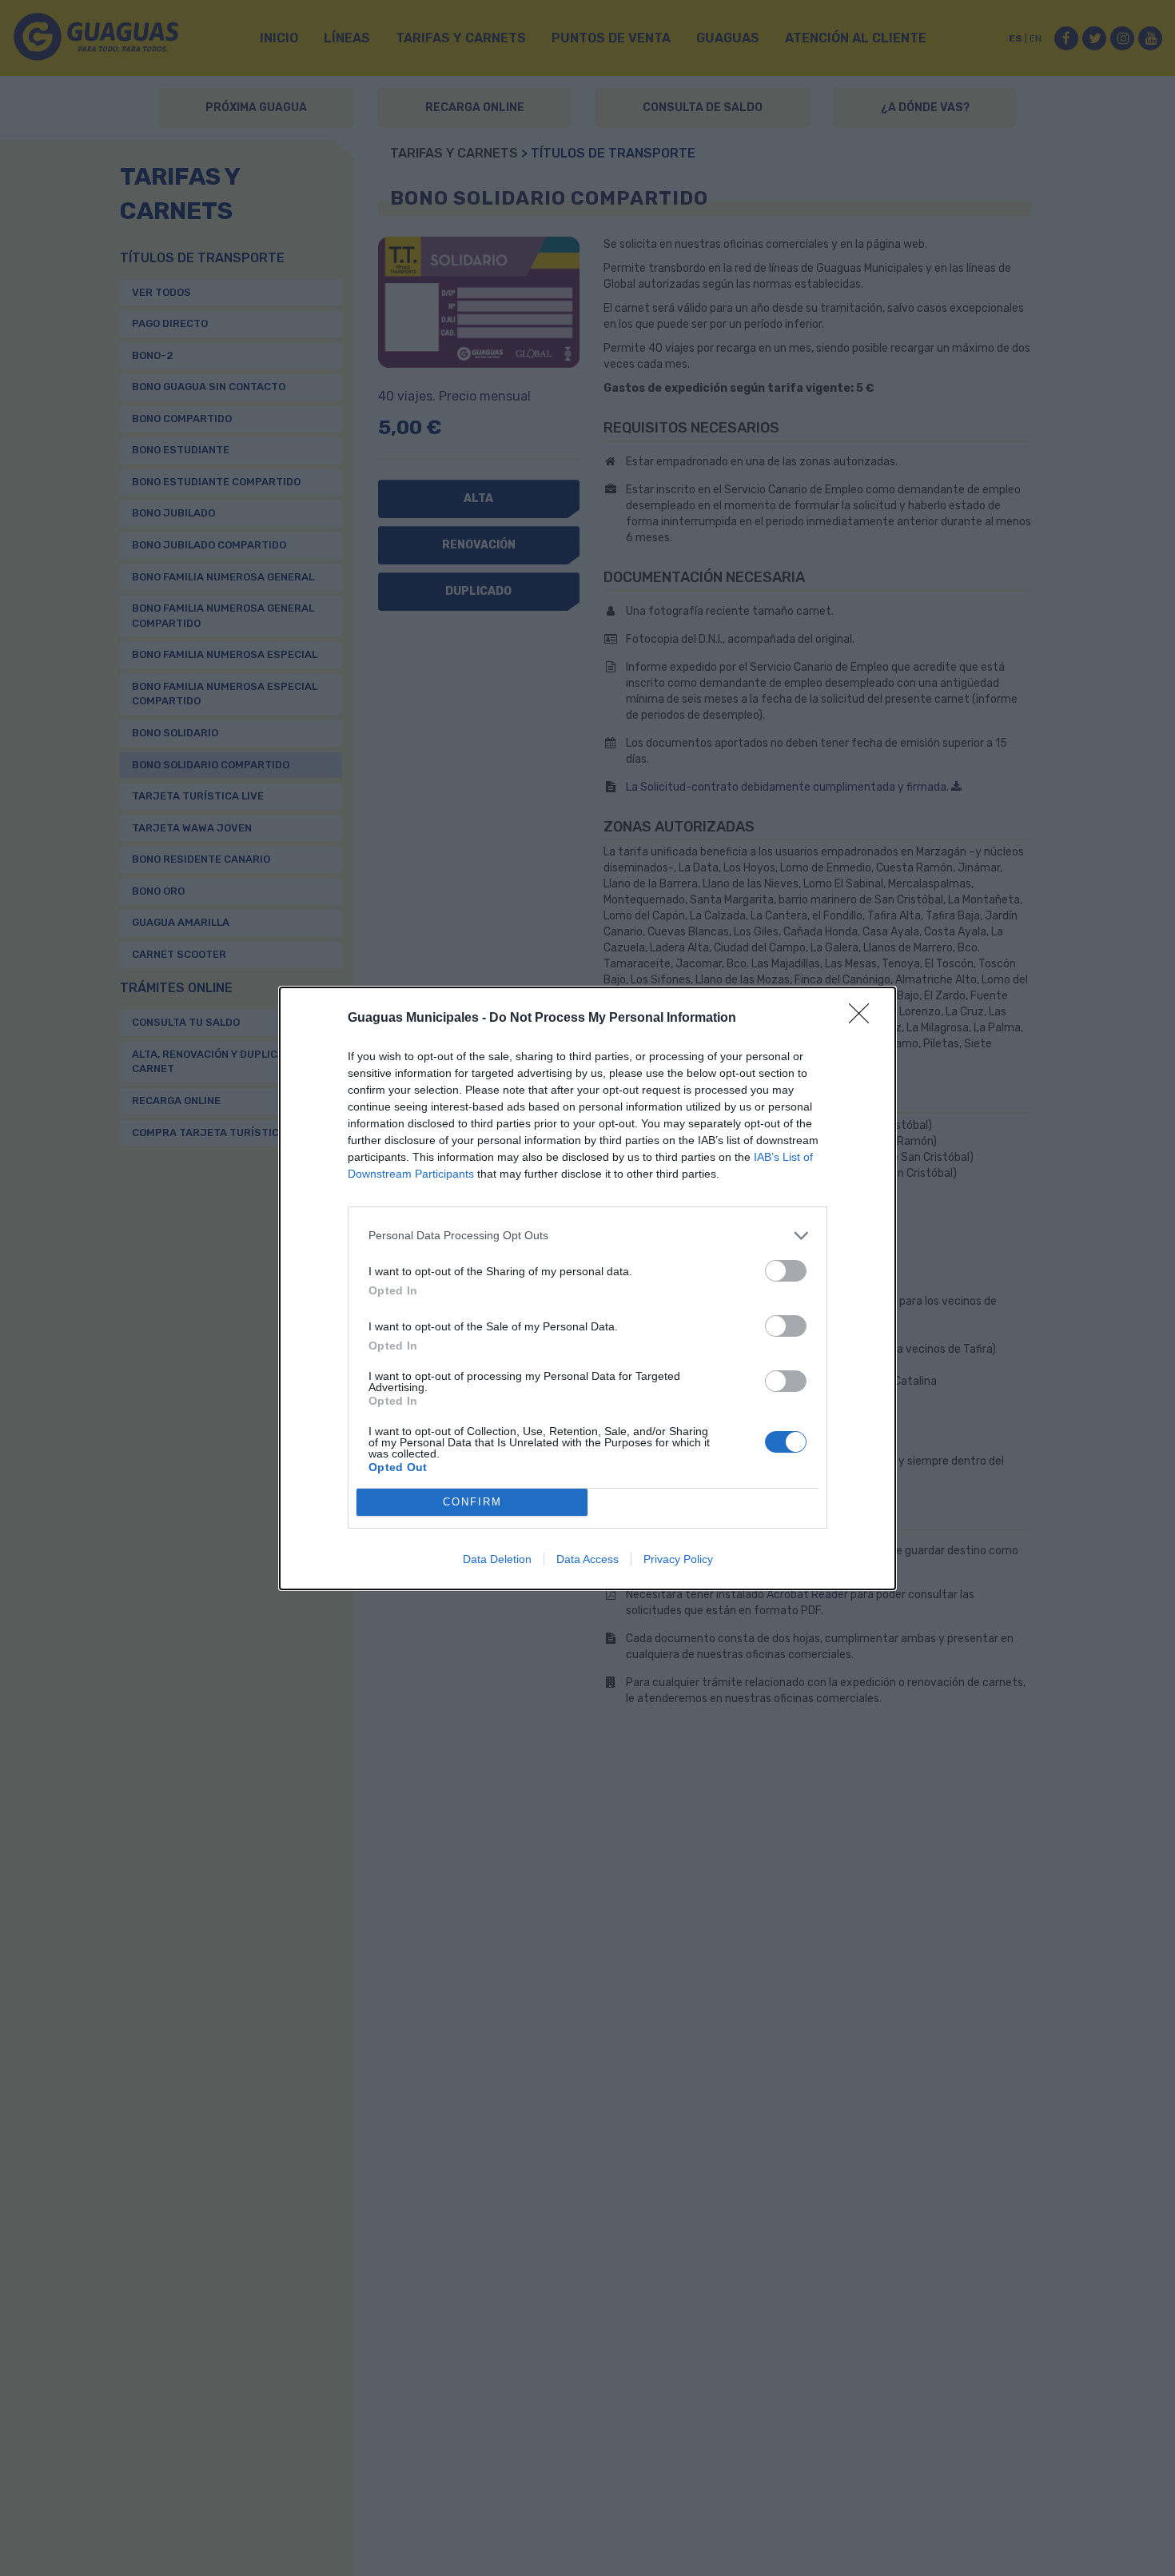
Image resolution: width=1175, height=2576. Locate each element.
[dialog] (587, 1288)
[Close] (864, 1019)
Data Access (587, 1559)
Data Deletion (497, 1559)
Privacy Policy (678, 1559)
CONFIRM (472, 1502)
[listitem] (587, 1236)
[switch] (786, 1271)
